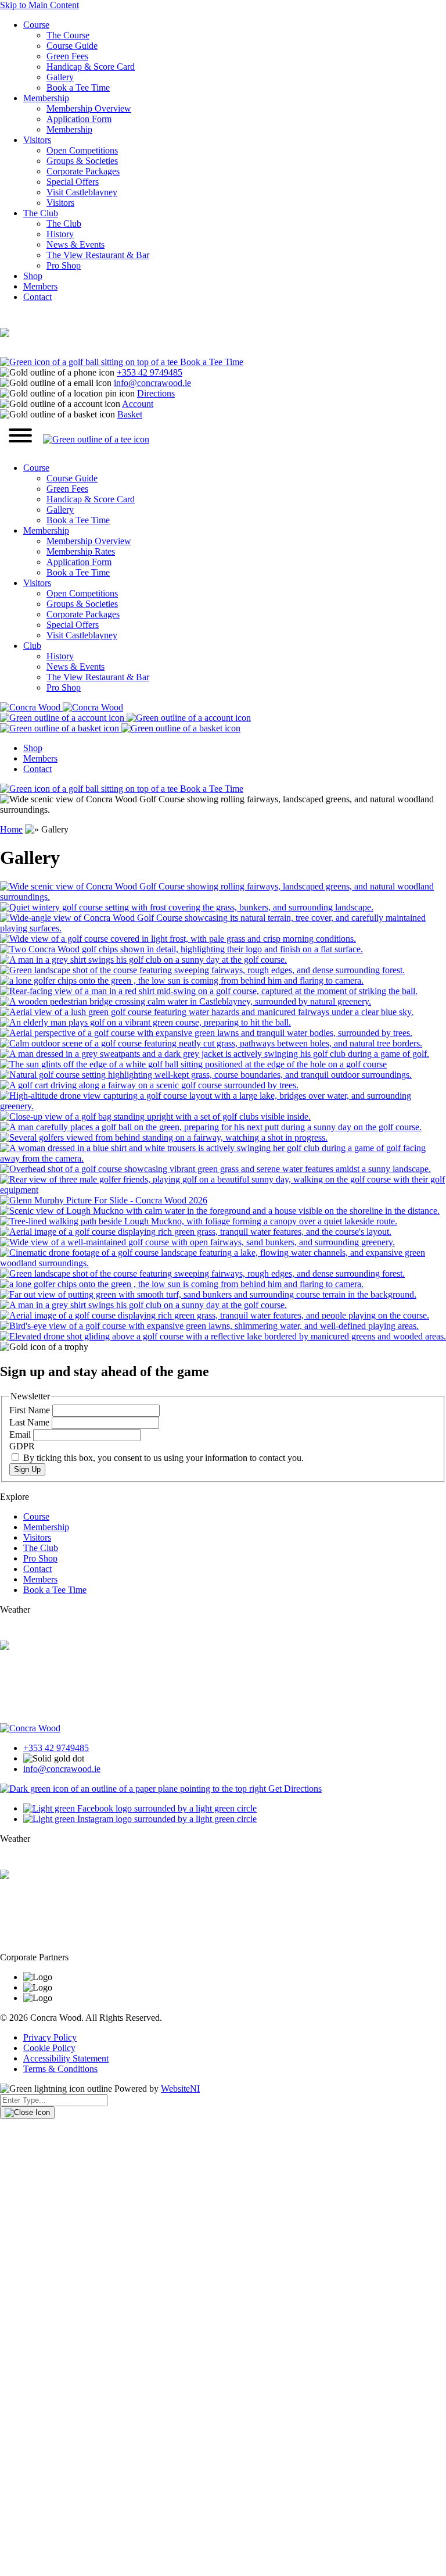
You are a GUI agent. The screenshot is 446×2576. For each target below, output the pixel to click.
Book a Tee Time (78, 87)
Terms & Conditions (60, 2069)
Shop (33, 276)
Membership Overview (89, 108)
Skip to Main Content (39, 5)
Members (40, 286)
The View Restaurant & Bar (98, 255)
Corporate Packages (83, 171)
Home (11, 829)
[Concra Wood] (62, 707)
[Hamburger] (20, 437)
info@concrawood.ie (152, 383)
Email (21, 1435)
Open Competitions (82, 150)
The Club (41, 213)
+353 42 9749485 (150, 372)
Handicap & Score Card (91, 67)
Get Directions (294, 1789)
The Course (68, 35)
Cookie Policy (49, 2048)
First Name (31, 1410)
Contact (37, 297)
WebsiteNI (180, 2089)
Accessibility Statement (66, 2058)
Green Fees (67, 56)
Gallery (60, 77)
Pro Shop (64, 265)
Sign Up (27, 1469)
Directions (156, 393)
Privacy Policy (50, 2037)
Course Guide (72, 46)
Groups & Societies (82, 161)
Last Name (30, 1422)
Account (138, 404)
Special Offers (73, 182)
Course (36, 25)
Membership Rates (81, 551)
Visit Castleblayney (82, 192)
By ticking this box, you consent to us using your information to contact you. (162, 1458)
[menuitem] (235, 494)
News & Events (75, 244)
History (60, 234)
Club (32, 646)
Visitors (37, 140)
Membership (46, 98)
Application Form (79, 119)
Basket (130, 414)
